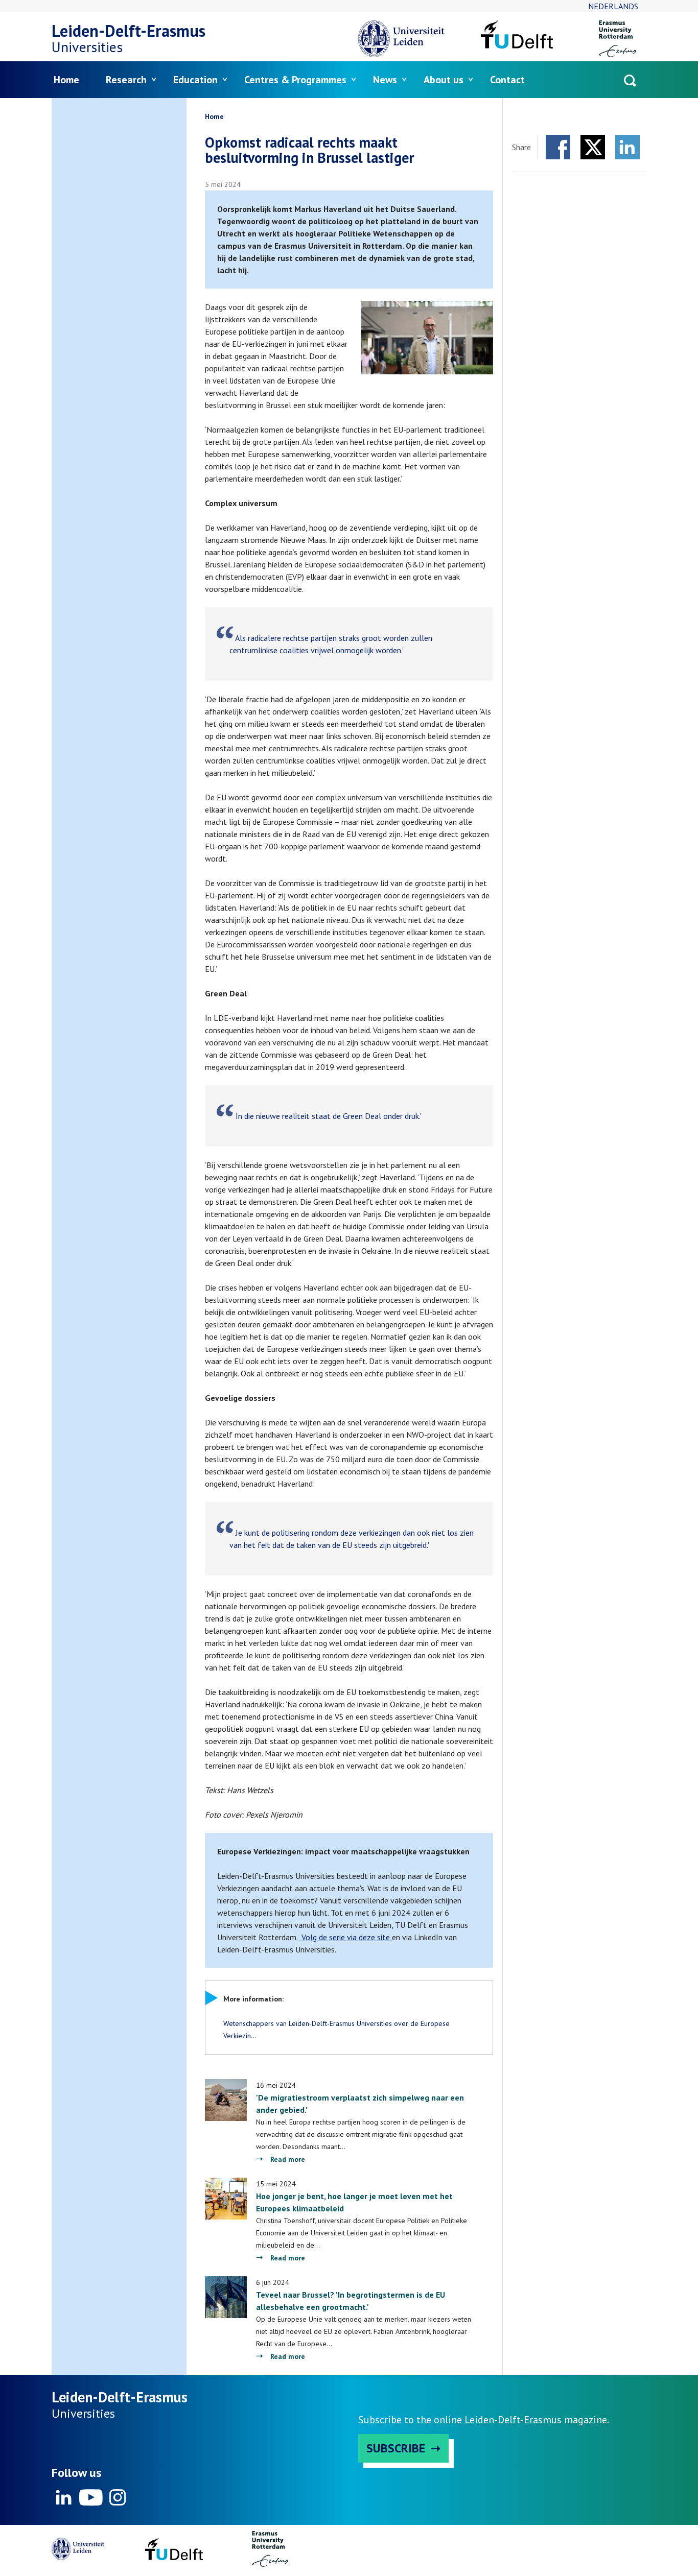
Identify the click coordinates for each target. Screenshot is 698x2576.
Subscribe (396, 2448)
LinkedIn (627, 147)
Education (195, 80)
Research (126, 80)
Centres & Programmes (295, 80)
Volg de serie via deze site (346, 1937)
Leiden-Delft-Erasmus (129, 31)
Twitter (593, 147)
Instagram (117, 2497)
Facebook (558, 147)
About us (444, 80)
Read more (288, 2159)
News (385, 80)
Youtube (90, 2497)
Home (66, 80)
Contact (507, 80)
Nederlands (613, 6)
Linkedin (64, 2497)
